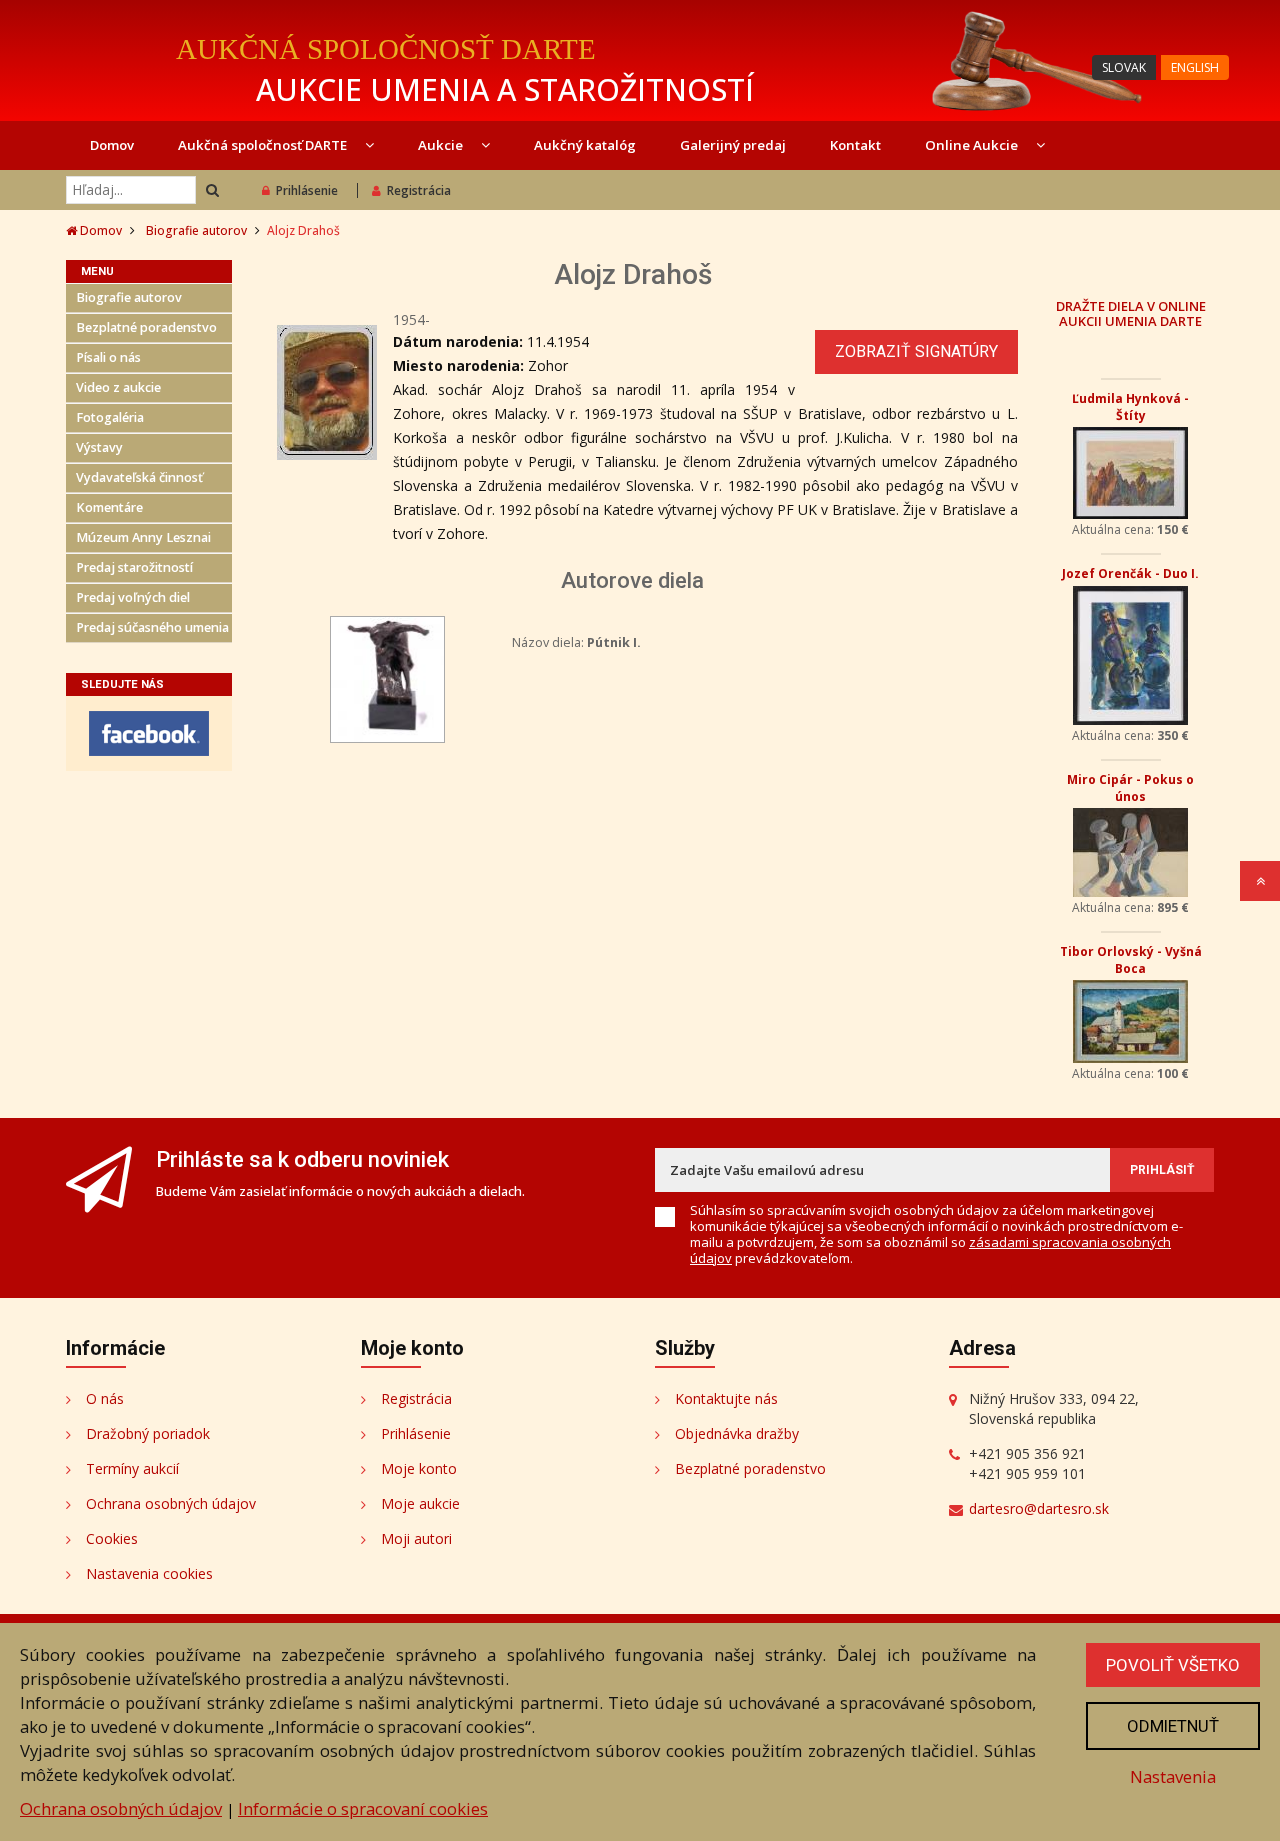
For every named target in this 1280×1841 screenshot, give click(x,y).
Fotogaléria (110, 417)
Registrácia (419, 190)
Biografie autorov (196, 230)
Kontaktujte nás (726, 1398)
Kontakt (855, 145)
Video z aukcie (118, 387)
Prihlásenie (307, 190)
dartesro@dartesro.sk (1039, 1508)
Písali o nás (108, 357)
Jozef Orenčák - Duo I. (1130, 573)
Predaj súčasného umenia (152, 627)
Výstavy (99, 447)
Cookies (112, 1538)
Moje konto (419, 1468)
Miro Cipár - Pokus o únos (1130, 788)
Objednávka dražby (737, 1433)
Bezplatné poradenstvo (146, 327)
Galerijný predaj (733, 145)
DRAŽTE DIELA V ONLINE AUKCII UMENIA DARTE (1131, 313)
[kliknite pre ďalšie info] (387, 677)
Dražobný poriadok (148, 1433)
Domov (112, 145)
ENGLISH (1195, 67)
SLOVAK (1124, 67)
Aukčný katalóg (585, 145)
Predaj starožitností (134, 567)
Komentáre (109, 507)
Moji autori (416, 1538)
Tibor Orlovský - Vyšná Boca (1131, 960)
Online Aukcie (973, 145)
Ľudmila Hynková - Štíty (1130, 407)
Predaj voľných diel (133, 597)
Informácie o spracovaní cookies (363, 1808)
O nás (105, 1398)
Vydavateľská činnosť (139, 477)
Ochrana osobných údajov (171, 1503)
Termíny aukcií (132, 1468)
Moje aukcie (420, 1503)
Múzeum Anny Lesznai (143, 537)
